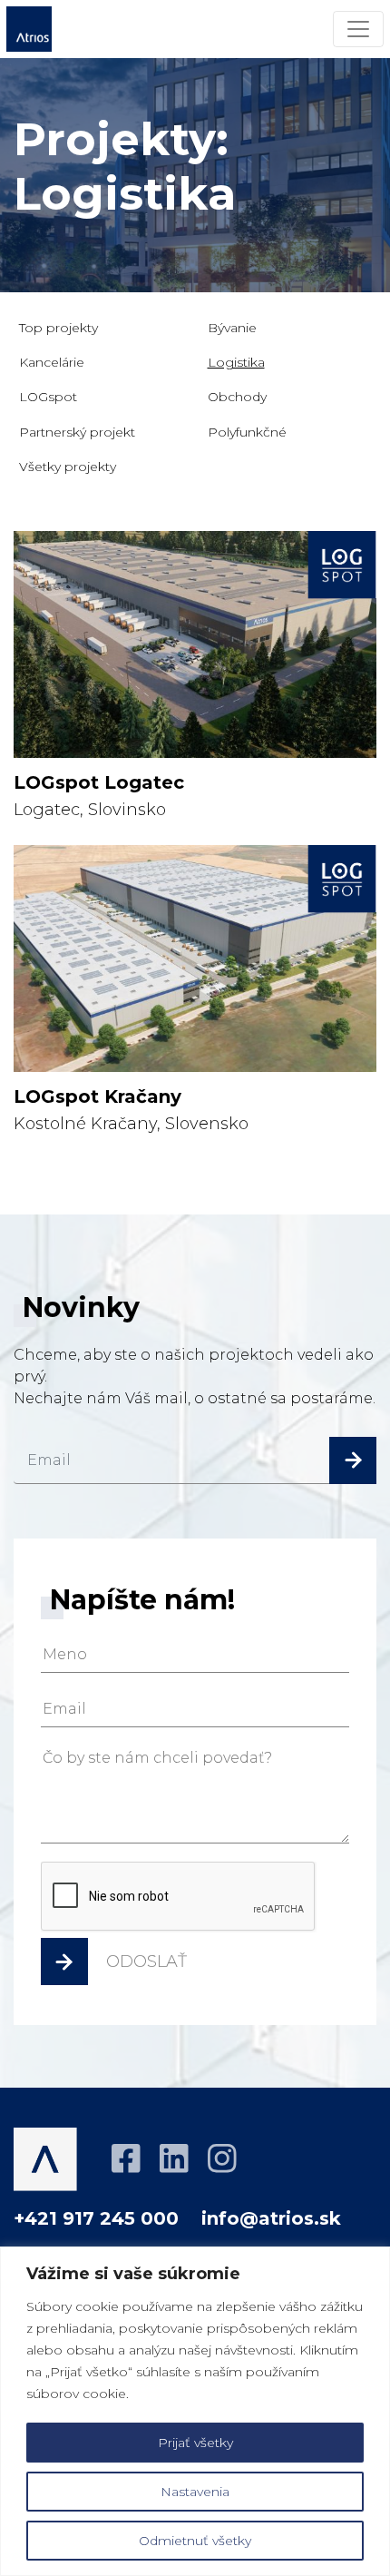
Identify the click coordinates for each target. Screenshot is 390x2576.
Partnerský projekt (77, 432)
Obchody (237, 397)
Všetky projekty (68, 467)
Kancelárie (52, 362)
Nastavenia (195, 2492)
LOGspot (48, 397)
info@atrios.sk (271, 2218)
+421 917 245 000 (96, 2218)
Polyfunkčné (247, 432)
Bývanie (232, 328)
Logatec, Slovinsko (99, 796)
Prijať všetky (195, 2443)
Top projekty (58, 328)
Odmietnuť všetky (195, 2541)
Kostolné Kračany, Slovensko (131, 1110)
